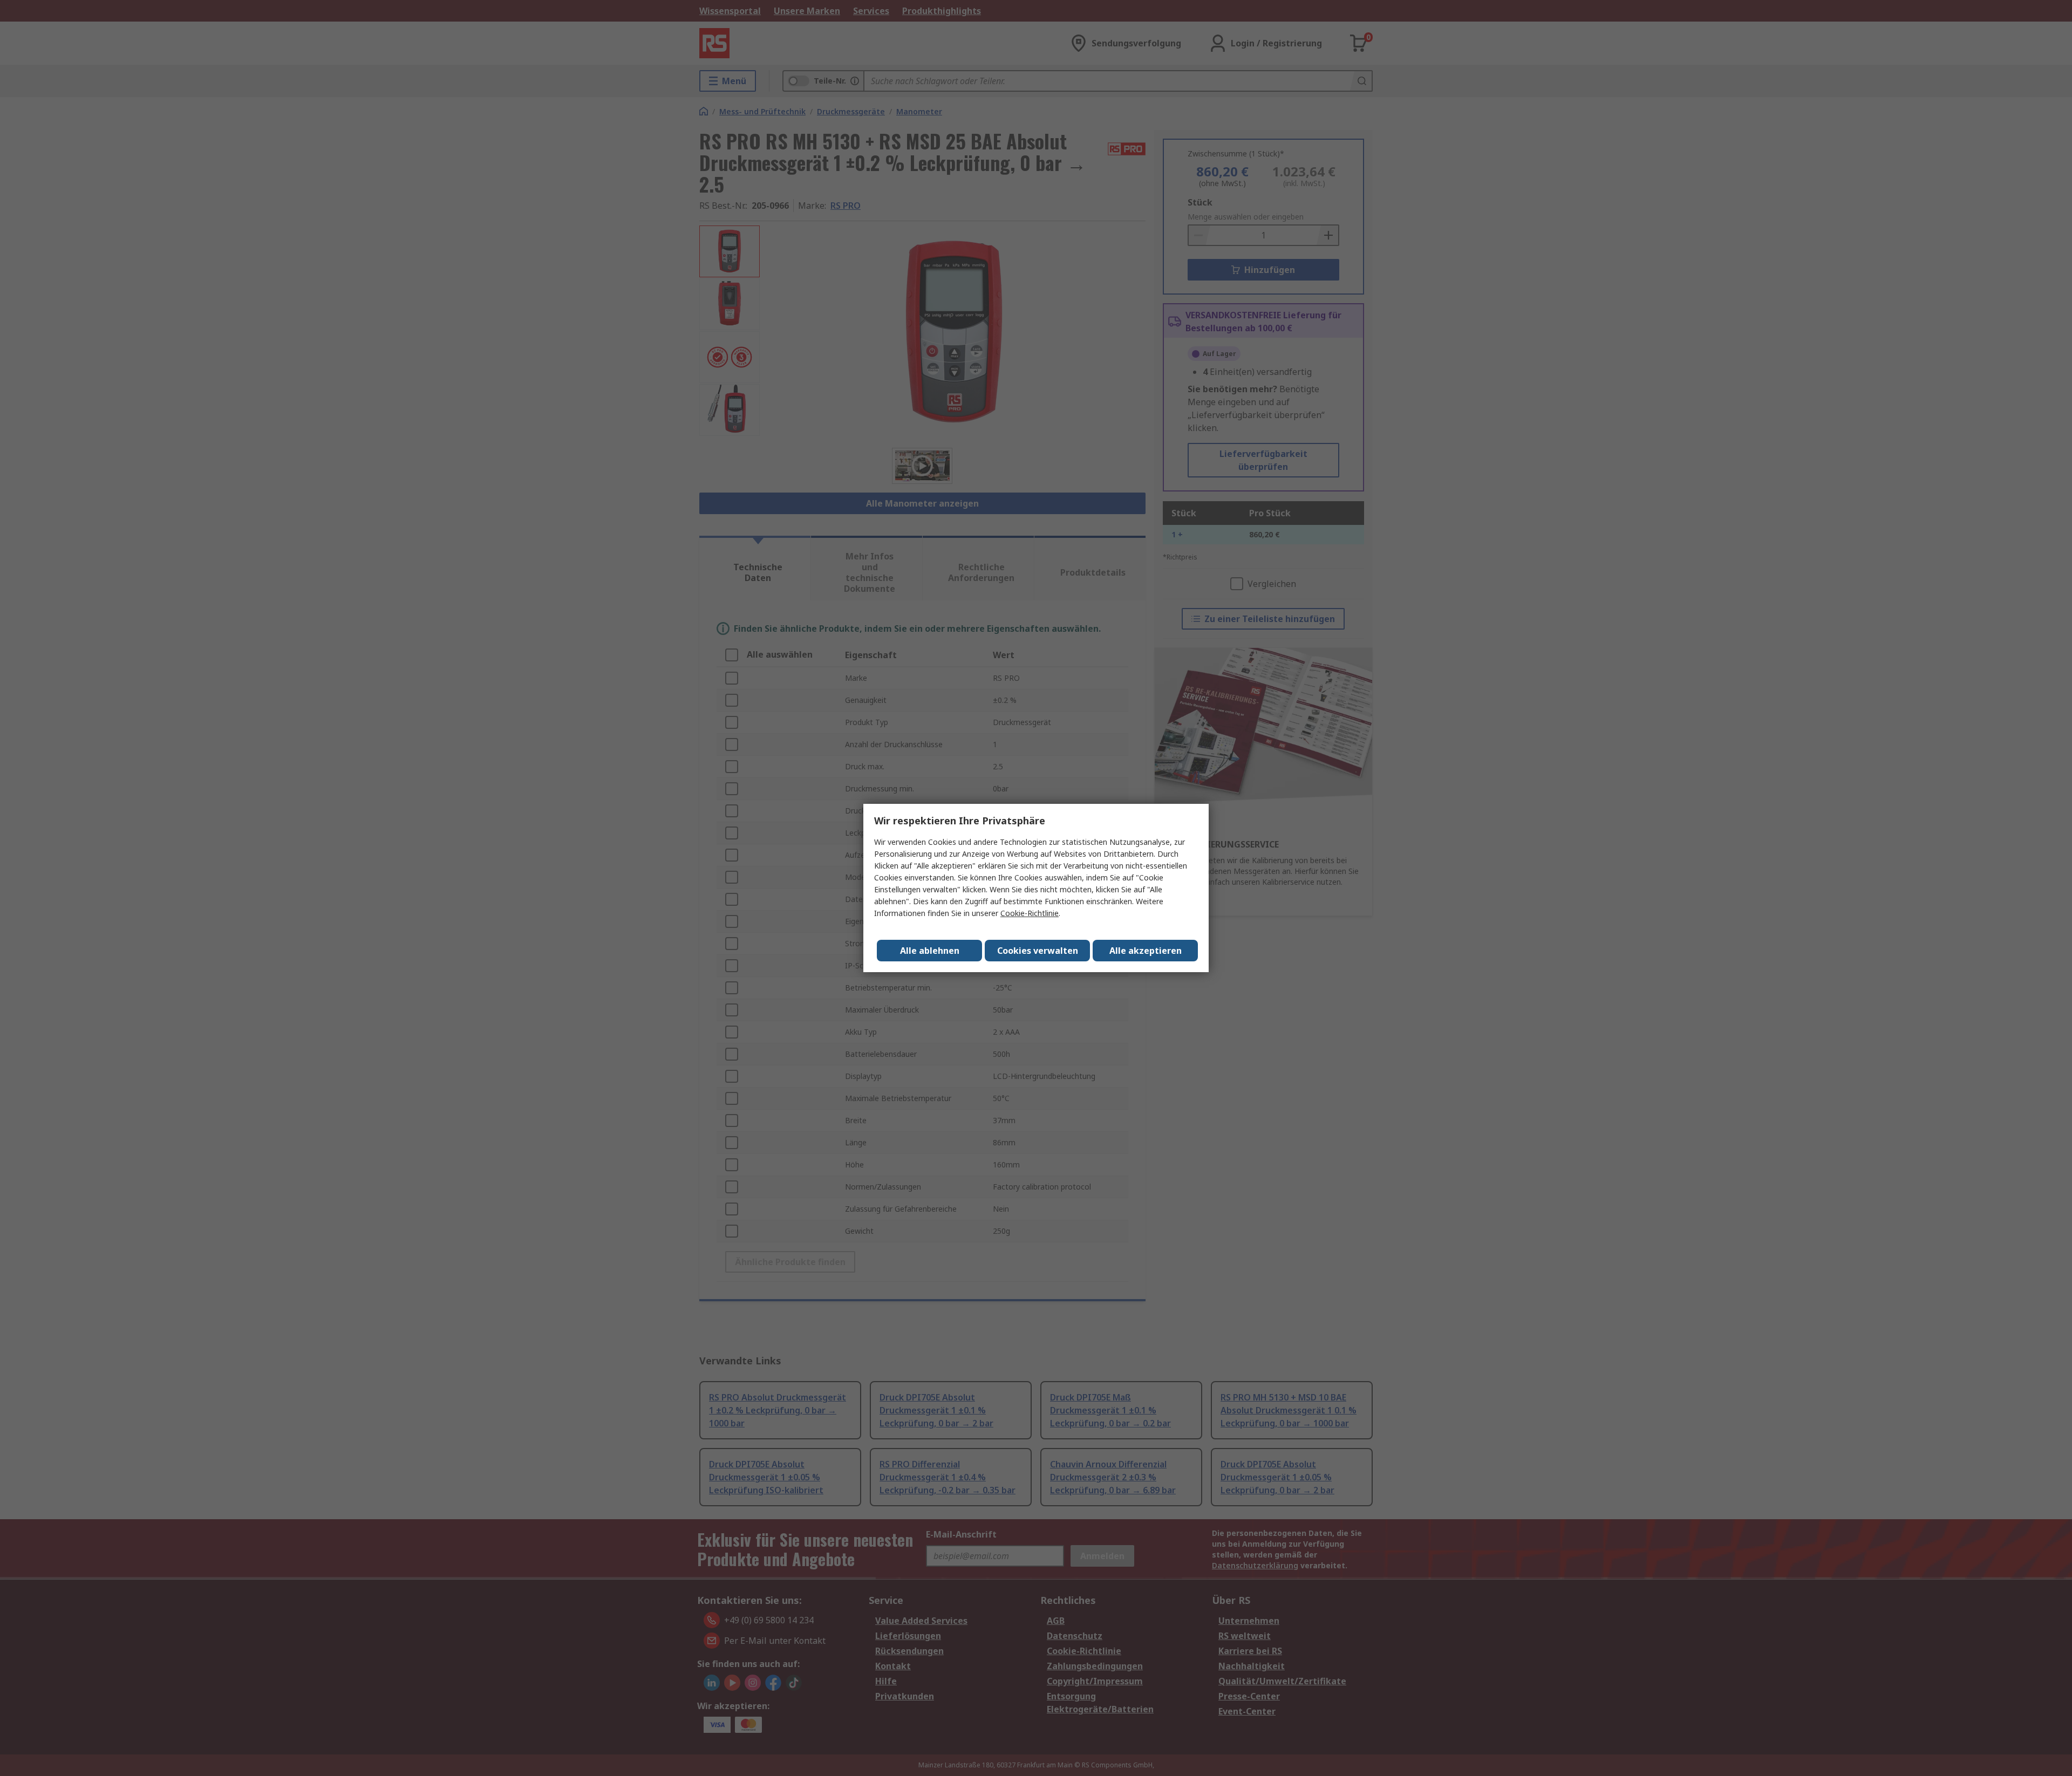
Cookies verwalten (1038, 951)
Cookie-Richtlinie (1030, 913)
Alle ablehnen (930, 951)
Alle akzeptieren (1146, 951)
